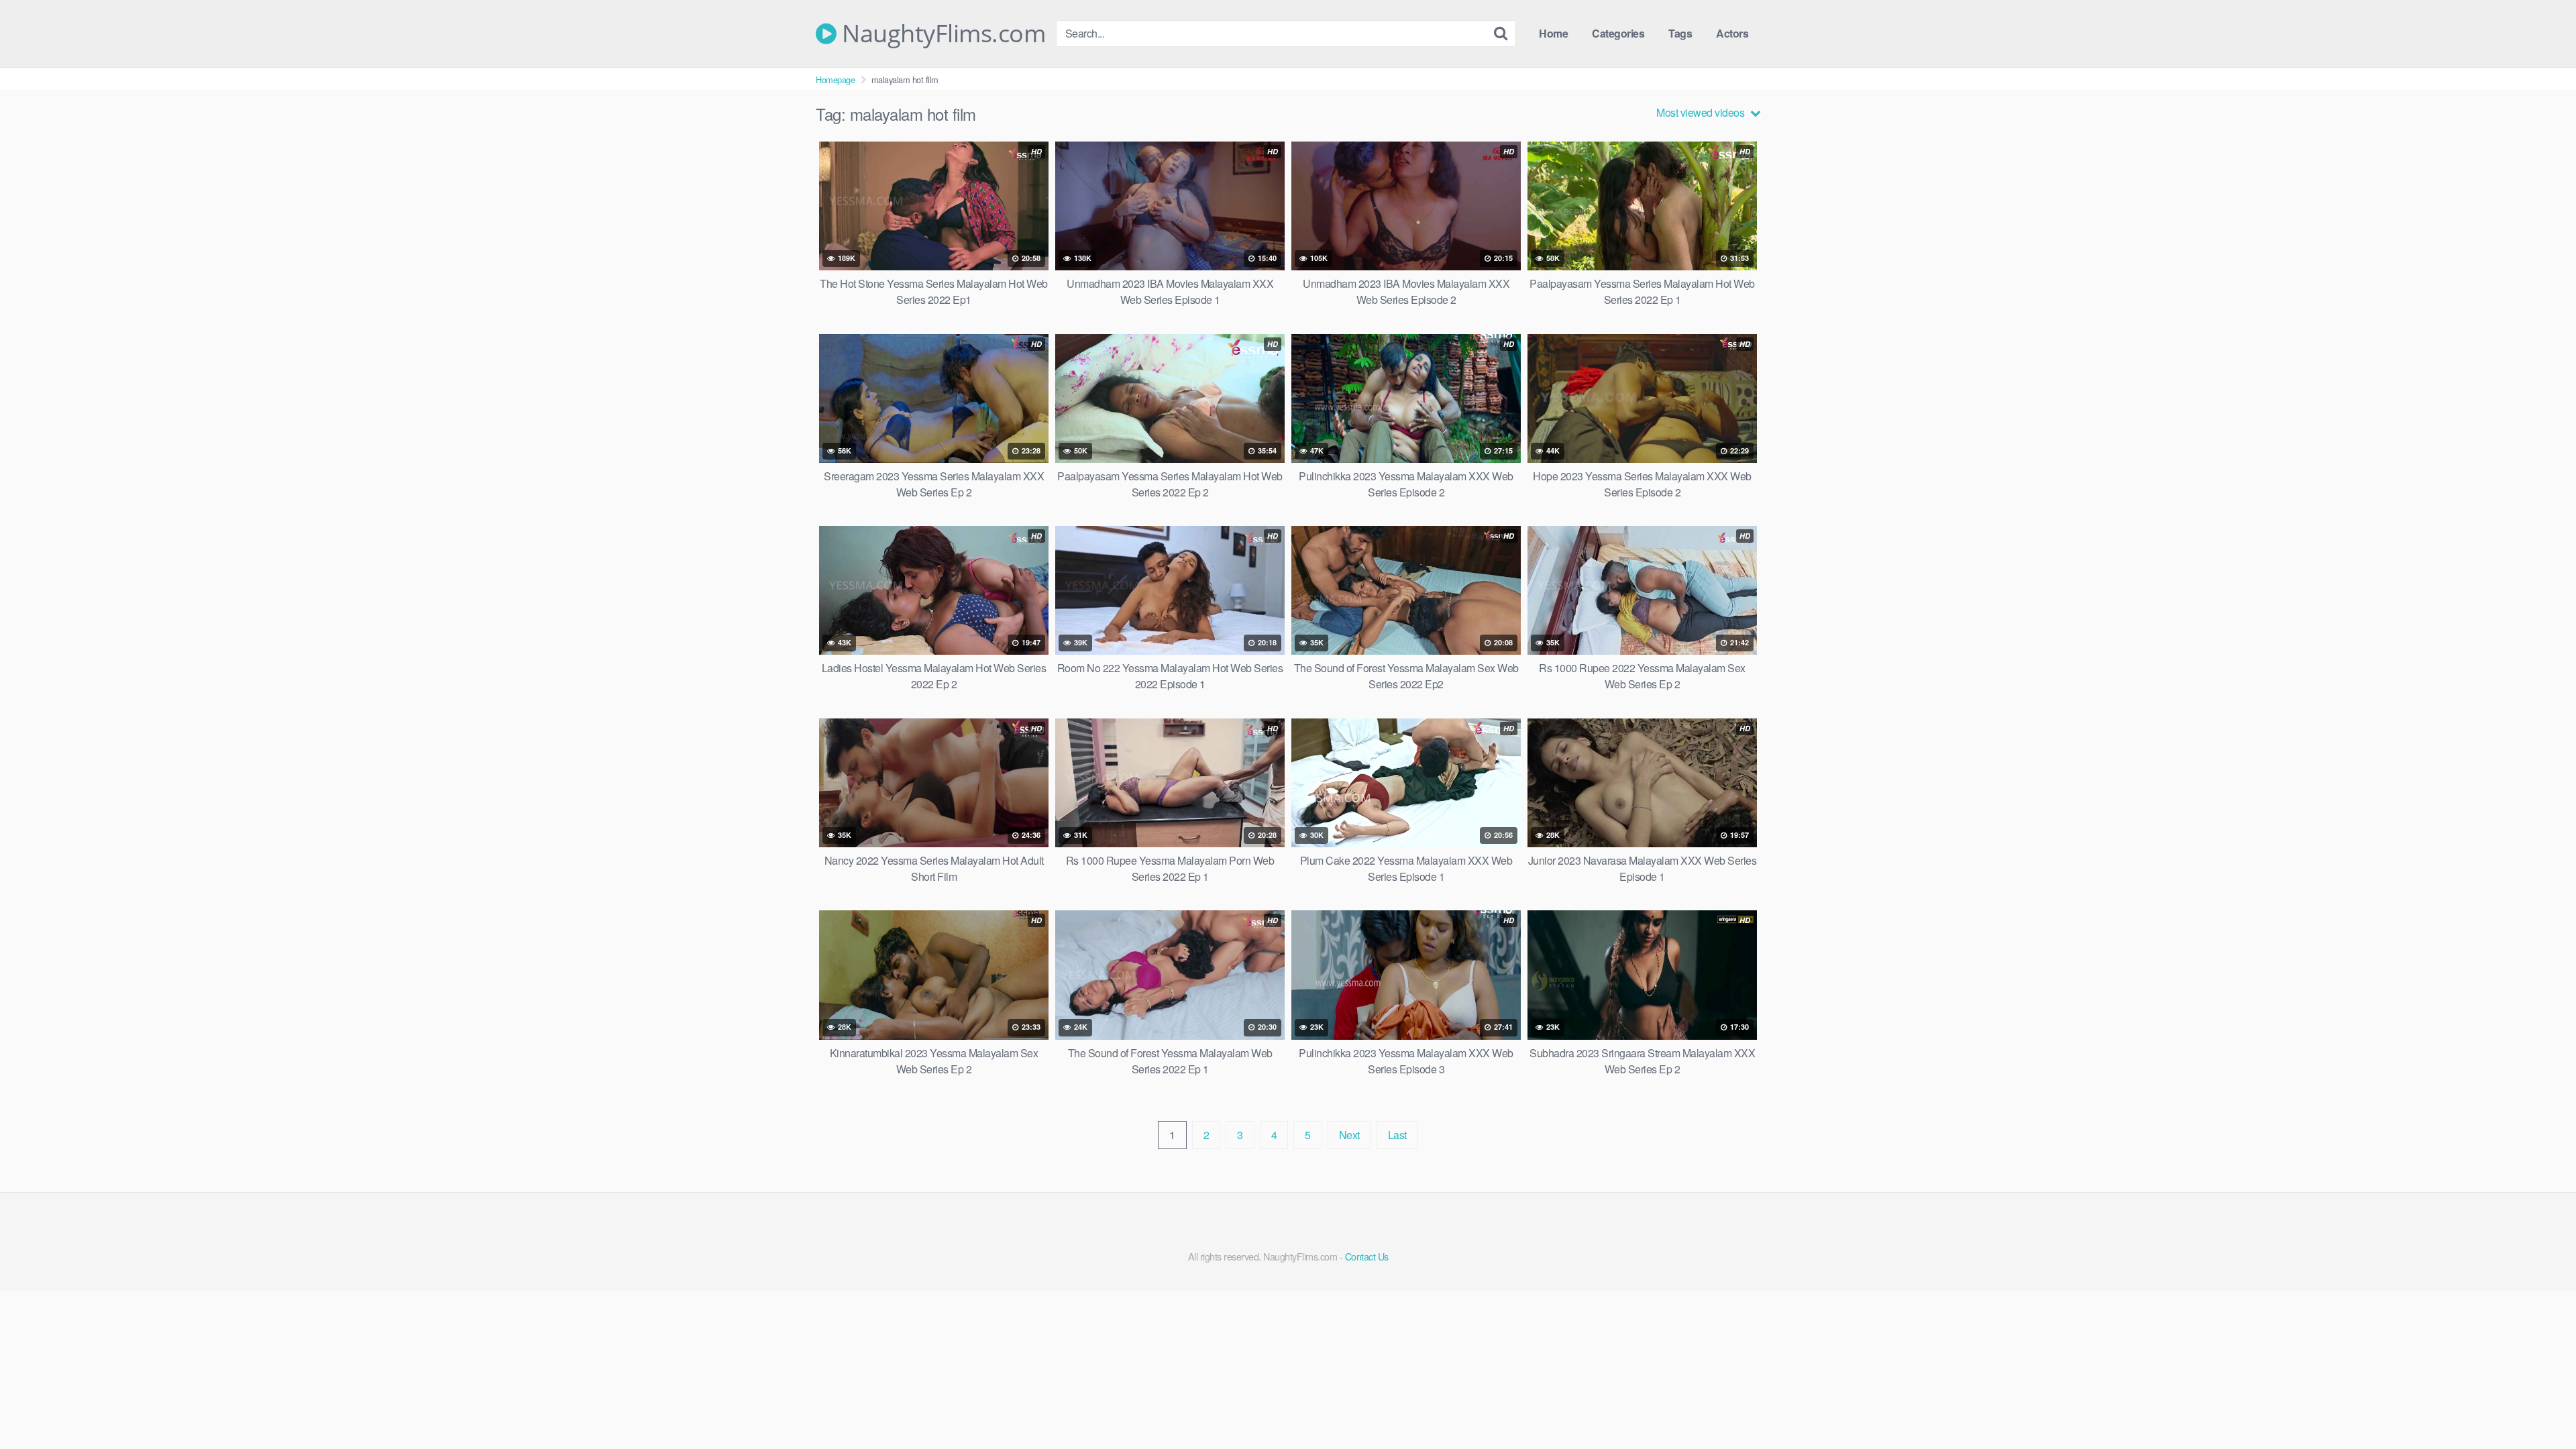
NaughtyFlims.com (941, 34)
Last (1397, 1135)
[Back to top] (2539, 1406)
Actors (1732, 33)
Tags (1680, 33)
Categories (1618, 33)
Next (1349, 1135)
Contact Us (1367, 1256)
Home (1553, 33)
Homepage (835, 79)
